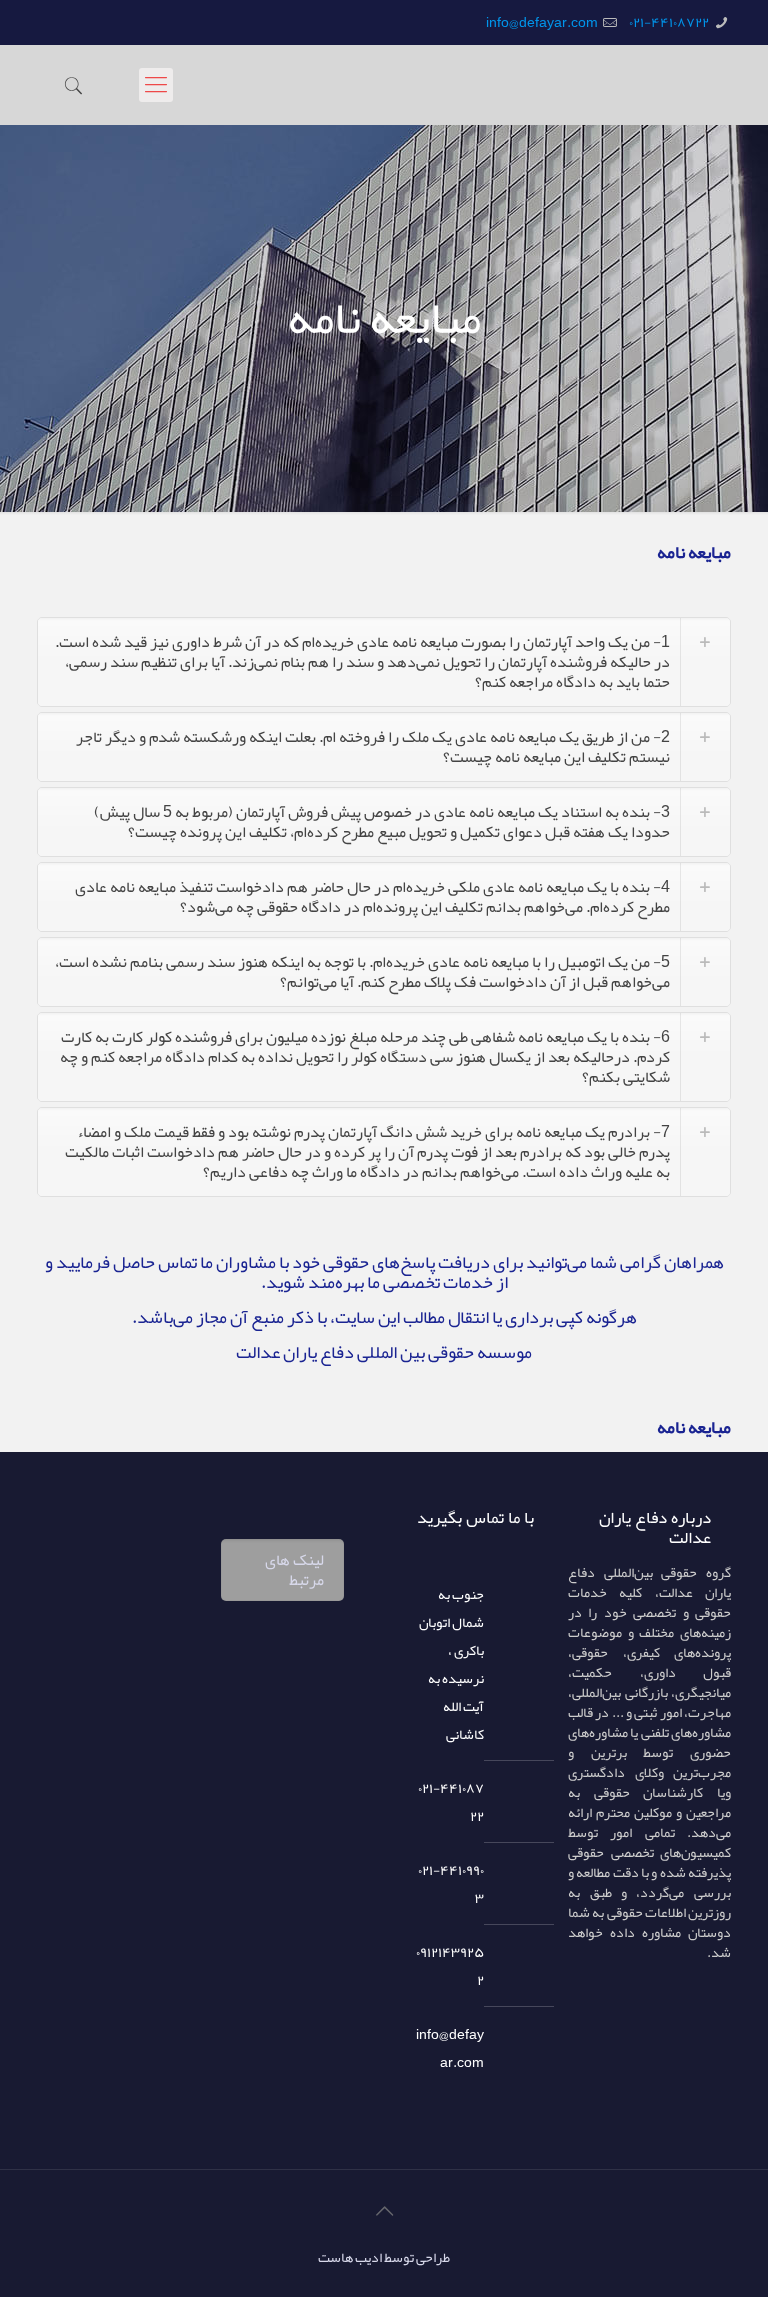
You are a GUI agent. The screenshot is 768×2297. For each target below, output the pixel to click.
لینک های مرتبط (294, 1570)
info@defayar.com (542, 22)
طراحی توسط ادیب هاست (384, 2257)
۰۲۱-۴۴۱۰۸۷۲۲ (669, 22)
